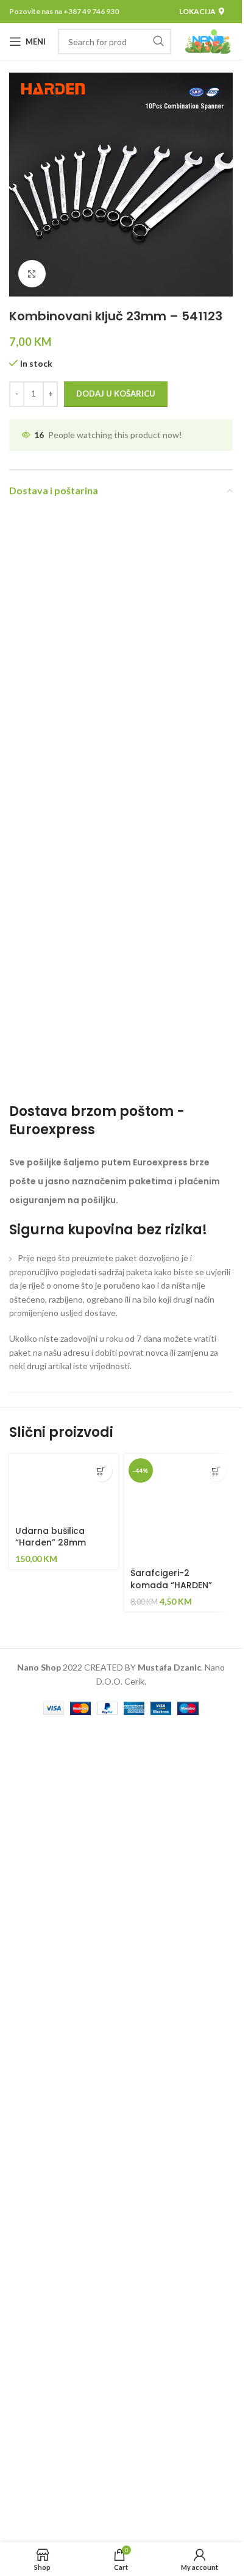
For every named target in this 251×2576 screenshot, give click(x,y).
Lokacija (197, 11)
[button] (101, 1471)
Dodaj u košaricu (116, 394)
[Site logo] (208, 41)
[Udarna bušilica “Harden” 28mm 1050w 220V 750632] (64, 1487)
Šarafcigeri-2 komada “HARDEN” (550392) (171, 1585)
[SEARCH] (158, 41)
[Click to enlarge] (32, 274)
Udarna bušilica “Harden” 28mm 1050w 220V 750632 (59, 1543)
